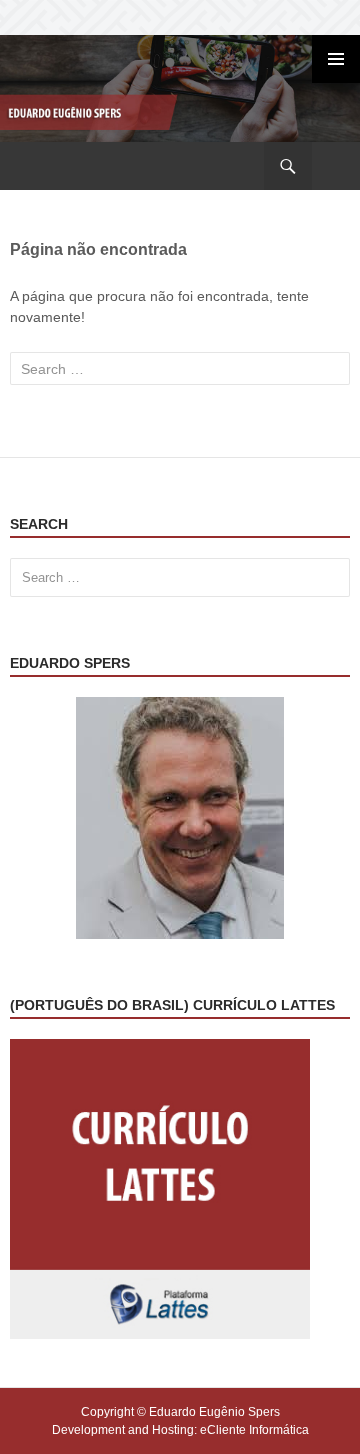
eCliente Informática (254, 1430)
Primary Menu (336, 59)
